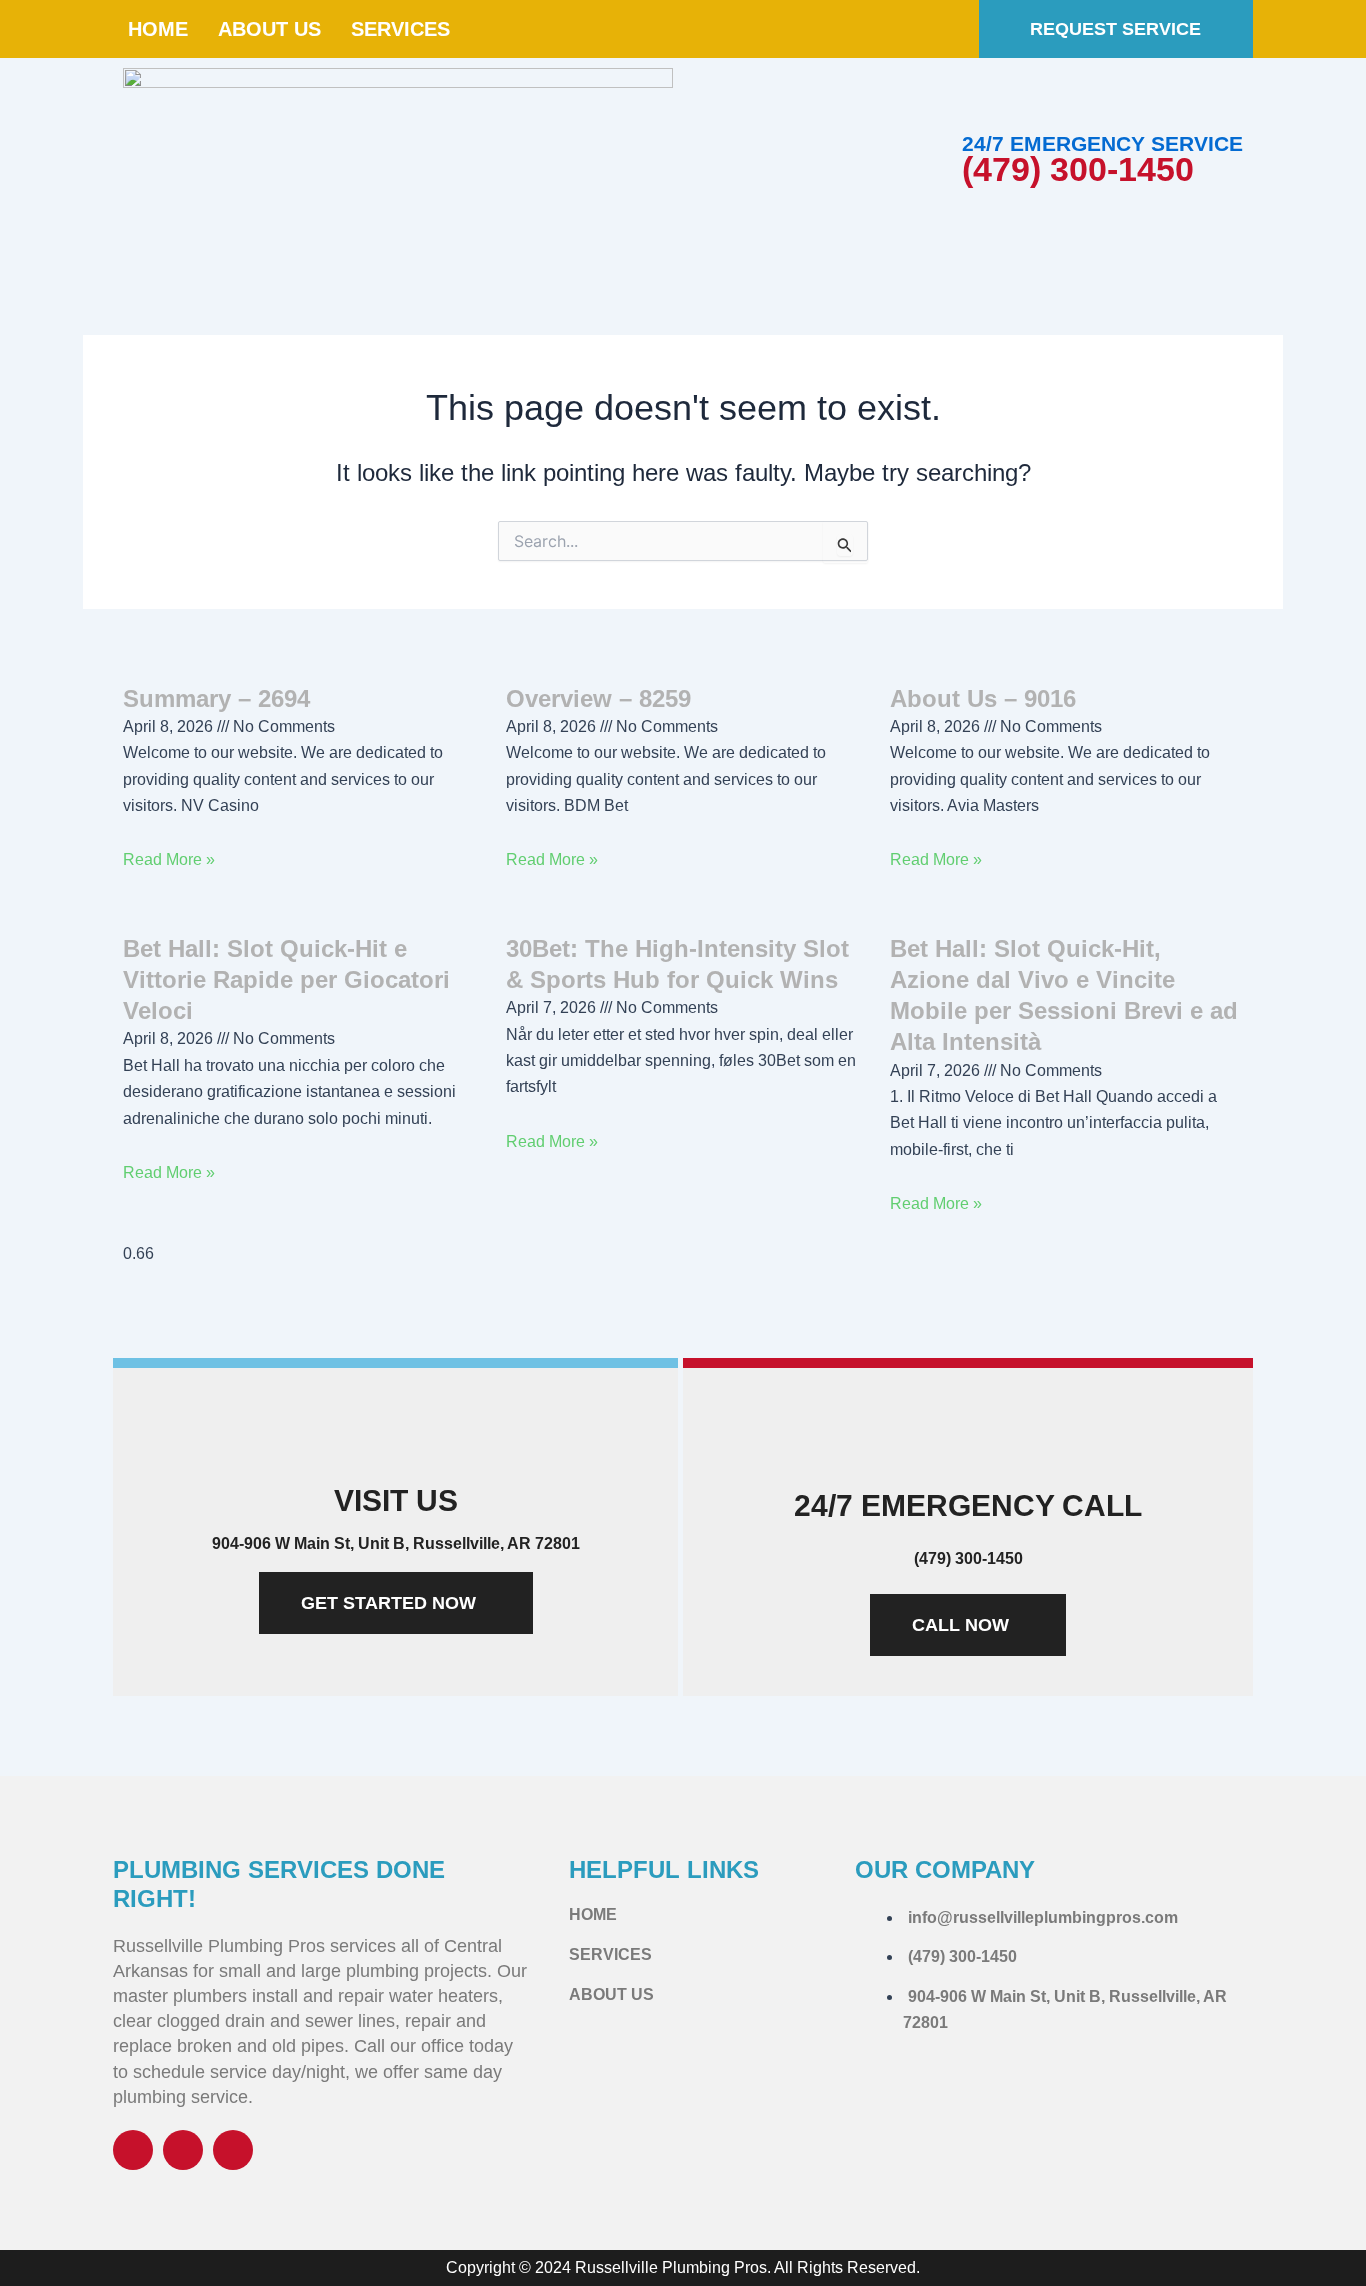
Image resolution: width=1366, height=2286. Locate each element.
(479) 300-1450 (1078, 169)
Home (158, 29)
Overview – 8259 (598, 698)
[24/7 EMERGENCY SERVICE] (987, 106)
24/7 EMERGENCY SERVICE (1102, 143)
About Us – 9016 (983, 698)
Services (400, 29)
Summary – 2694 (216, 698)
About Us (269, 29)
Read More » (169, 859)
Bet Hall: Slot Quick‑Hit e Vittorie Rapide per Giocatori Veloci (286, 979)
